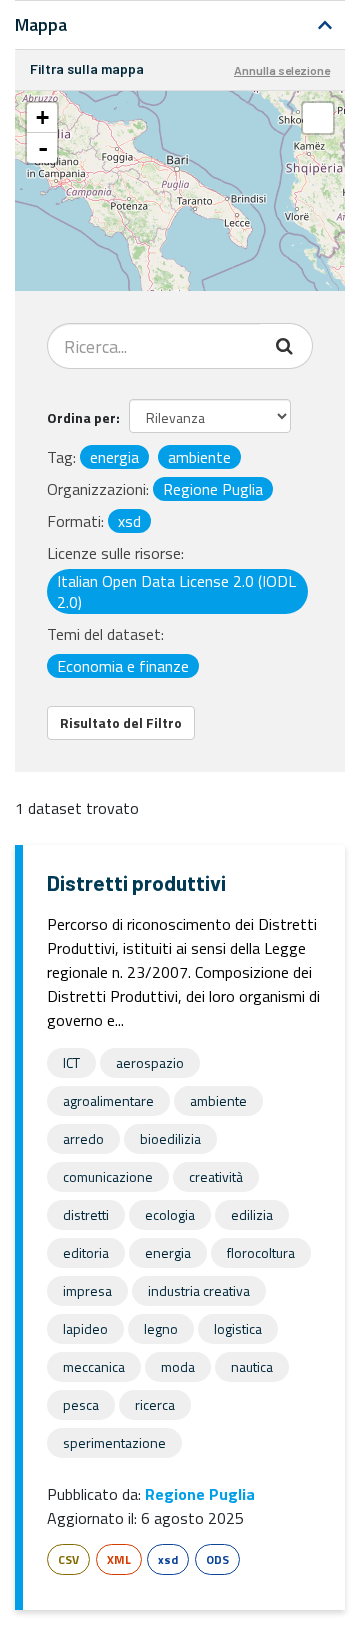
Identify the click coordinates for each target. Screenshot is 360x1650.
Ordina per (81, 417)
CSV (68, 1559)
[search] (286, 346)
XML (119, 1559)
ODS (217, 1559)
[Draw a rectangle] (318, 118)
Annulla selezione (282, 70)
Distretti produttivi (136, 882)
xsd (168, 1559)
